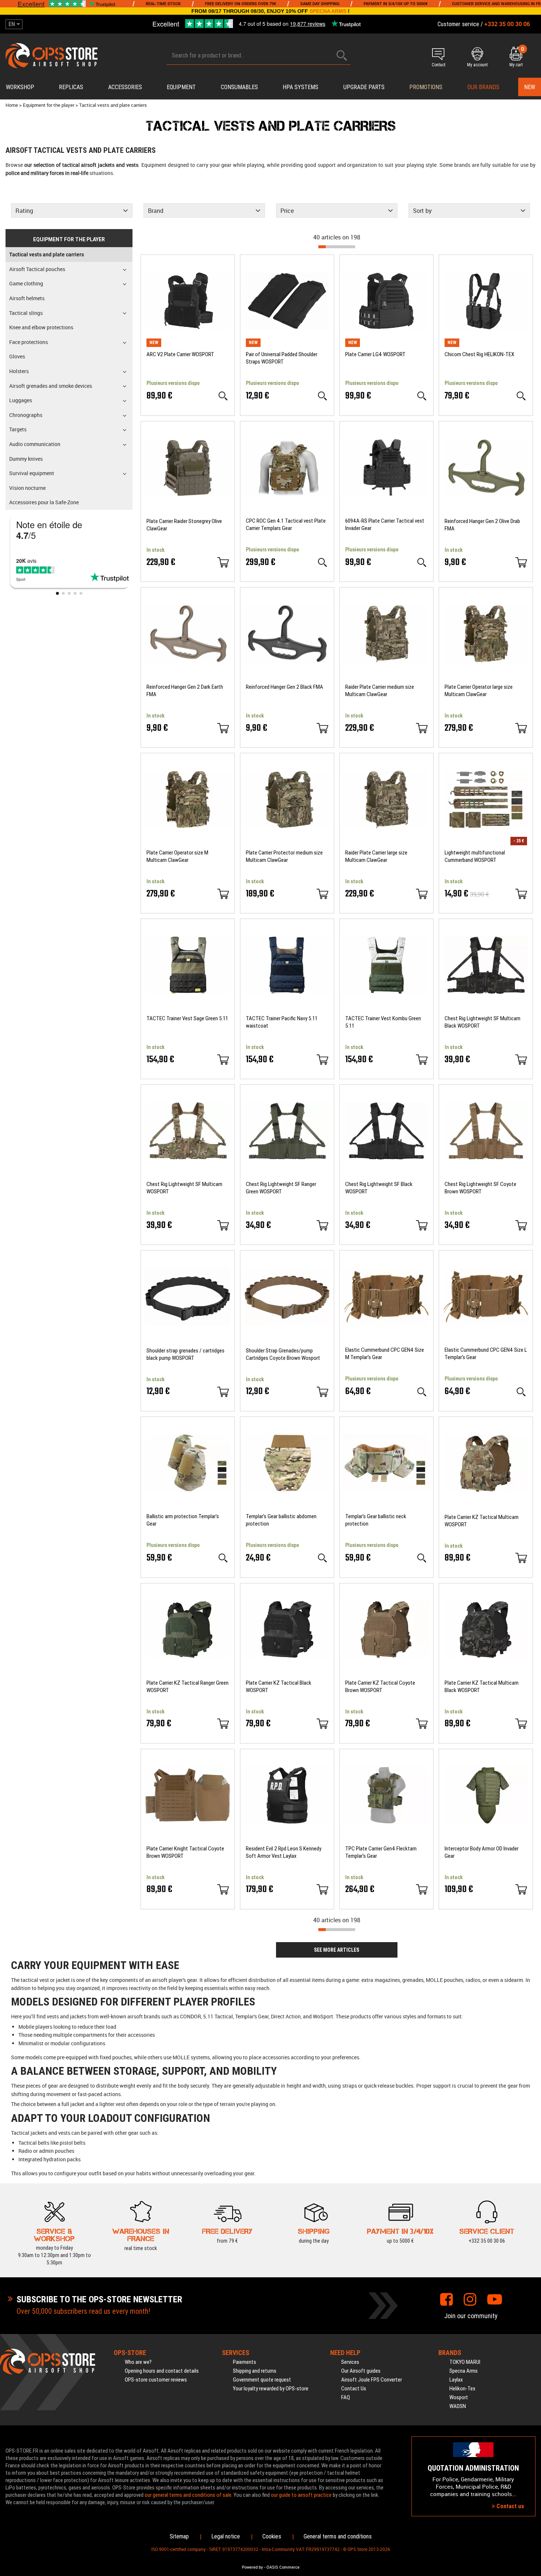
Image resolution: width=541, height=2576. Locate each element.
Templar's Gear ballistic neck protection (376, 1520)
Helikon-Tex (462, 2389)
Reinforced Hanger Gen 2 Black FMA (284, 687)
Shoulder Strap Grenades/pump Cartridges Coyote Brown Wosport (283, 1354)
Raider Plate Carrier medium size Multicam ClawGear (380, 691)
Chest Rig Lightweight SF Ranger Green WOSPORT (281, 1188)
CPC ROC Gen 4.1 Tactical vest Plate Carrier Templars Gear (286, 524)
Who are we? (138, 2362)
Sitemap (179, 2536)
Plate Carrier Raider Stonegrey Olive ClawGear (184, 525)
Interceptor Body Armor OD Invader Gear (482, 1852)
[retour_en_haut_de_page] (532, 1538)
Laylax (456, 2380)
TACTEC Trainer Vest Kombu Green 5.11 (383, 1022)
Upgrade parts (364, 87)
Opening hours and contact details (162, 2371)
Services (350, 2362)
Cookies (272, 2536)
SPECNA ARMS (328, 11)
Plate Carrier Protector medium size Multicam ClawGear (284, 856)
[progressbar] (337, 247)
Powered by (252, 2567)
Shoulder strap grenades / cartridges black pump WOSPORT (185, 1354)
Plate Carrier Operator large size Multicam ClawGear (479, 691)
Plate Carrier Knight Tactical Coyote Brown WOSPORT (185, 1852)
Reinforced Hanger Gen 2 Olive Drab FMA (482, 525)
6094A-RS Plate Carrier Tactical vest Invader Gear (385, 524)
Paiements (245, 2362)
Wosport (459, 2397)
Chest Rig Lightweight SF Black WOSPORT (379, 1188)
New (530, 87)
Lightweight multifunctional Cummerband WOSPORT (475, 856)
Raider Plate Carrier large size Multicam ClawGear (376, 856)
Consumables (239, 87)
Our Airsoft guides (361, 2371)
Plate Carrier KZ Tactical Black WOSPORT (279, 1687)
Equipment (181, 87)
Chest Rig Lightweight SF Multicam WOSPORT (184, 1188)
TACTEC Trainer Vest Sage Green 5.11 (187, 1018)
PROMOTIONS (426, 87)
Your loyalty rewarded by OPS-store (271, 2389)
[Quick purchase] (223, 562)
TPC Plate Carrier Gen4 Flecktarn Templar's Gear (381, 1852)
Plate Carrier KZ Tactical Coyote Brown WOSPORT (380, 1687)
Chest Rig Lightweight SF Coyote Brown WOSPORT (480, 1188)
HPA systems (300, 87)
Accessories (125, 87)
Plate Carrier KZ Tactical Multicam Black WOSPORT (482, 1687)
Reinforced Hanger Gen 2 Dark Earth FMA (185, 691)
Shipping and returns (255, 2371)
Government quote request (262, 2380)
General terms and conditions (338, 2536)
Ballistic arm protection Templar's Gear (183, 1520)
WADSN (458, 2406)
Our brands (483, 87)
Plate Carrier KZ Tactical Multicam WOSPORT (482, 1521)
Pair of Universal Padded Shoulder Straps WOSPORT (282, 358)
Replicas (71, 87)
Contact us (510, 2506)
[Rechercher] (342, 55)
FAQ (346, 2397)
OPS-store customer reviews (156, 2380)
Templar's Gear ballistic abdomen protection (281, 1520)
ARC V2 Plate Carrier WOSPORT (180, 354)
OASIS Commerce (283, 2567)
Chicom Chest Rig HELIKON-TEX (479, 354)
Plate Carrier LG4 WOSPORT (375, 354)
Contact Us (354, 2389)
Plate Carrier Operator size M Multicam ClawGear (177, 856)
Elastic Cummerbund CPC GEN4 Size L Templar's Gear (486, 1354)
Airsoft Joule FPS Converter (372, 2380)
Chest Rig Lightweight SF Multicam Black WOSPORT (482, 1022)
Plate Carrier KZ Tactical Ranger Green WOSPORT (188, 1687)
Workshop (20, 87)
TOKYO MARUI (465, 2362)
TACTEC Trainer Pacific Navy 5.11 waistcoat (282, 1022)
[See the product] (223, 396)
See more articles (337, 1950)
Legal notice (226, 2536)
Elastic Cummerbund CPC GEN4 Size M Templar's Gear (385, 1354)
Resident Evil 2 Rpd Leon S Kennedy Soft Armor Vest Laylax (284, 1852)
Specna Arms (464, 2371)
